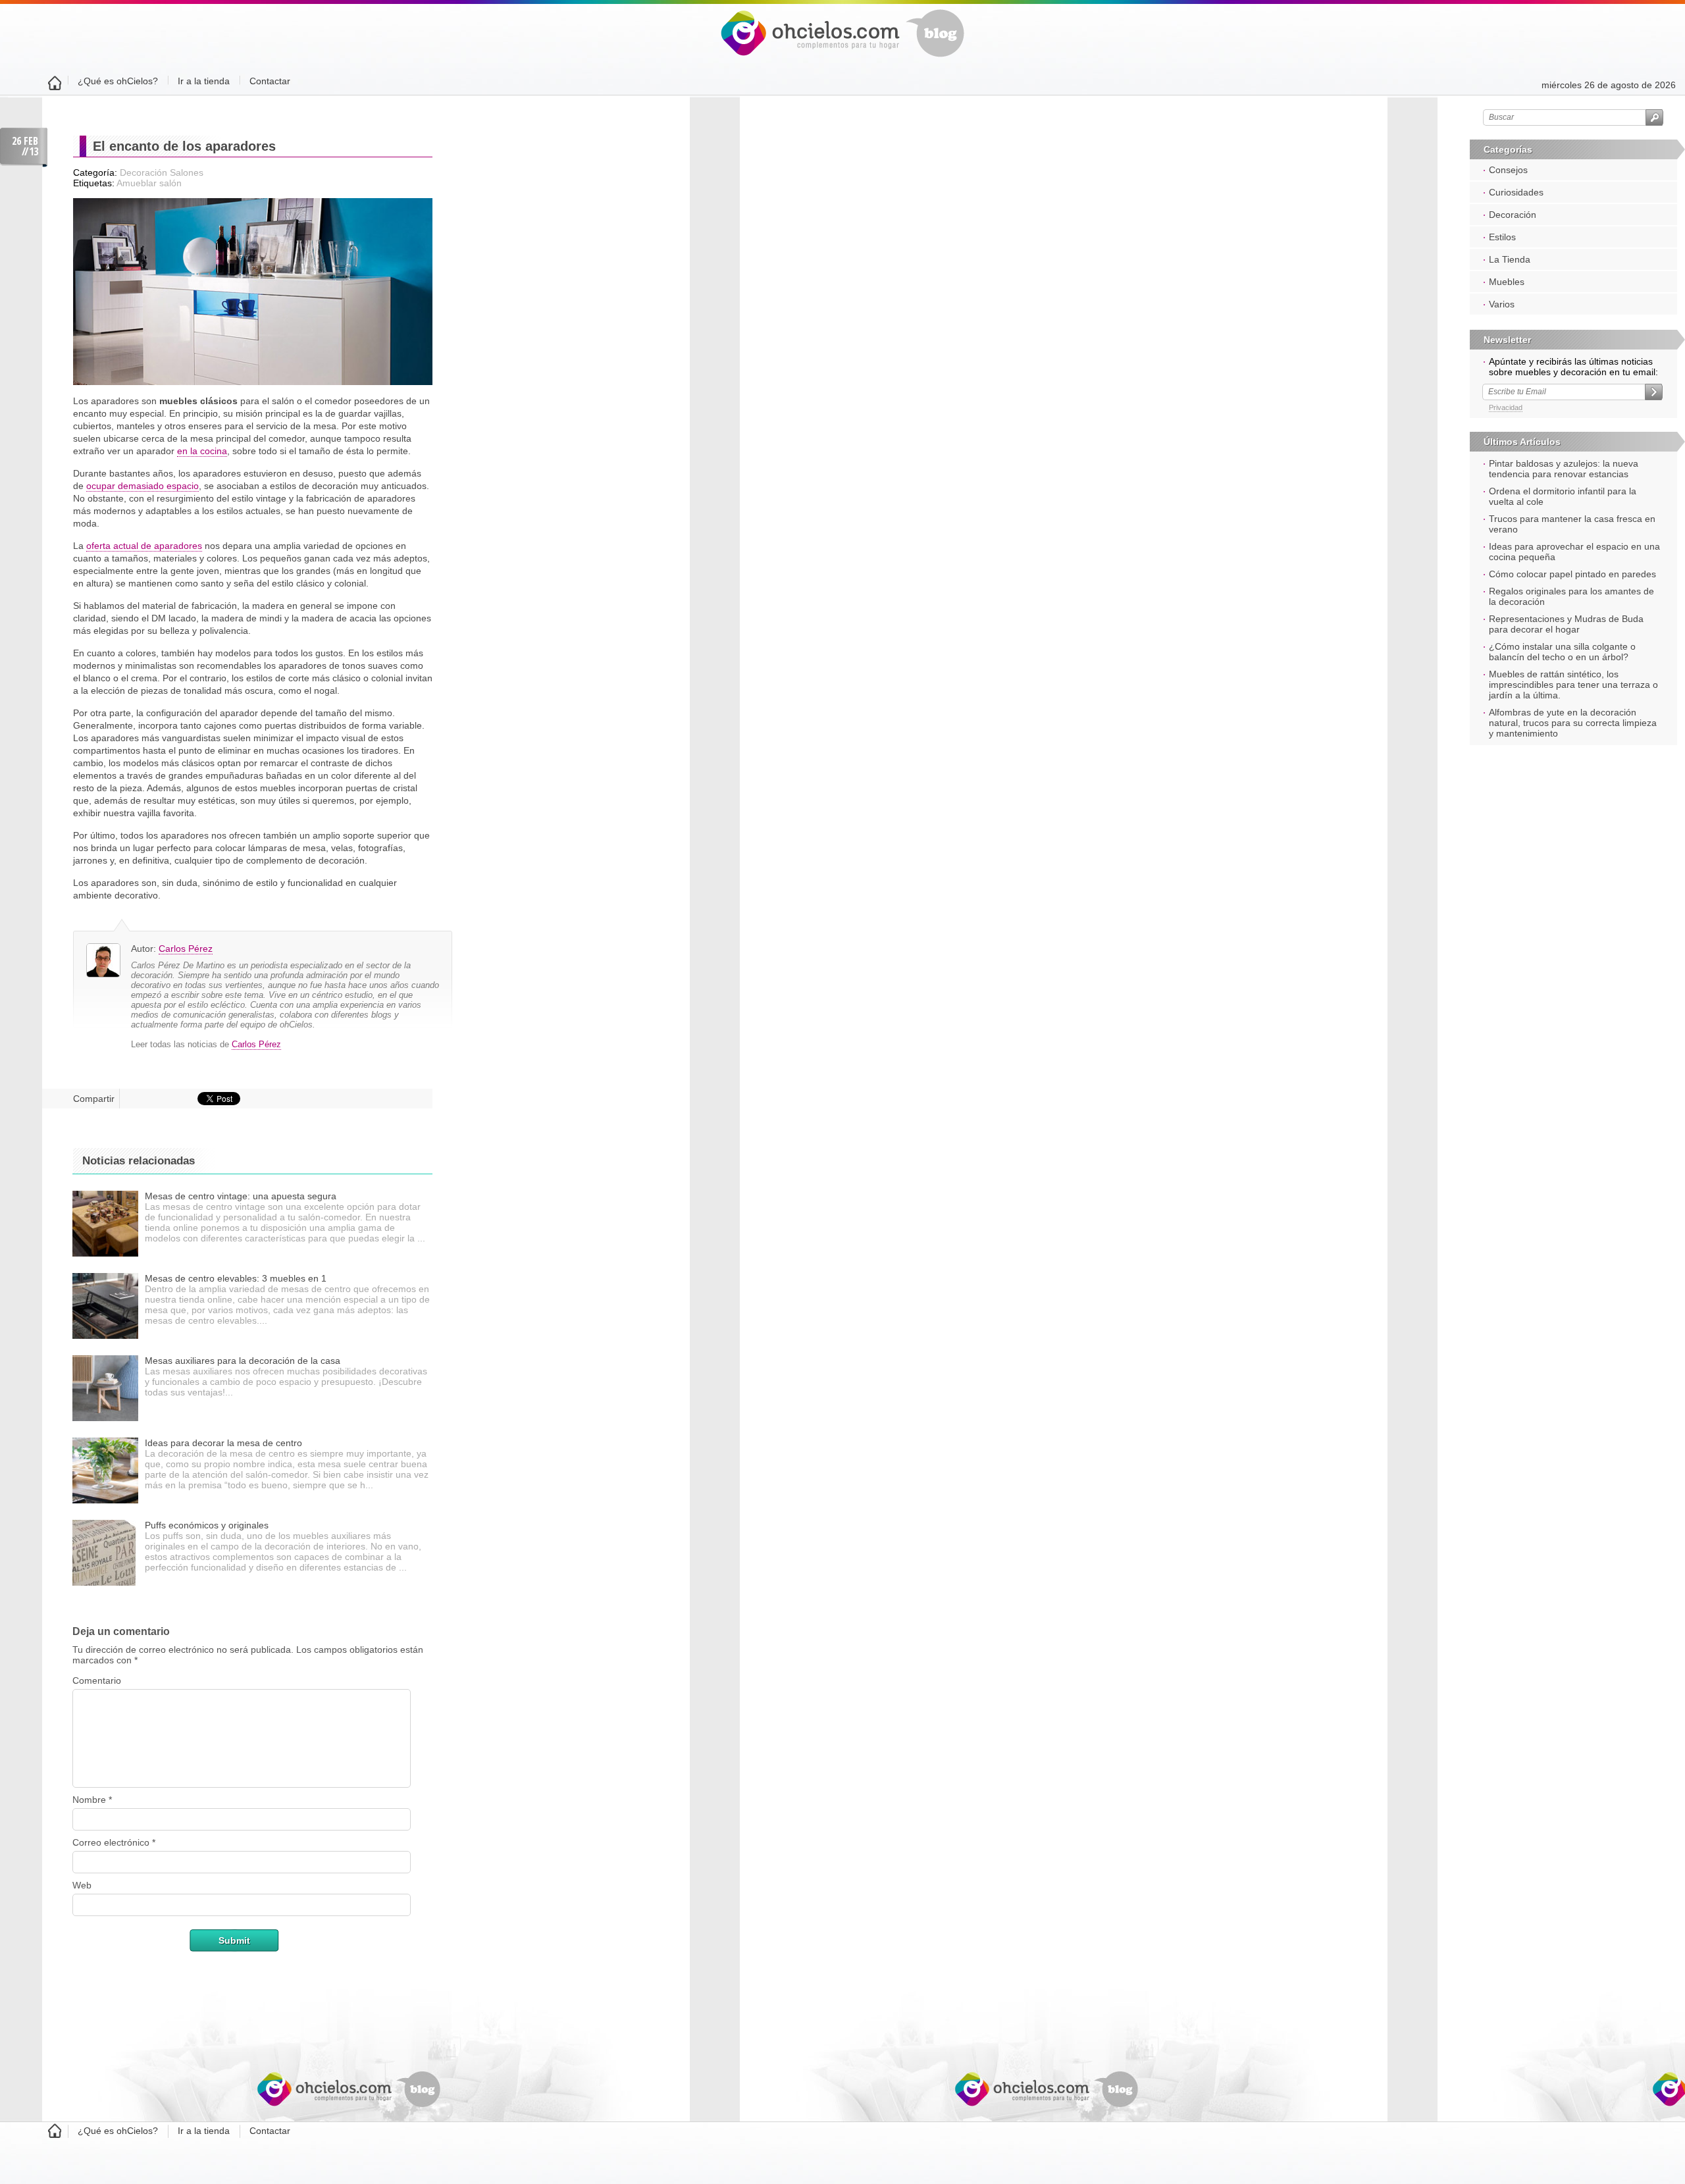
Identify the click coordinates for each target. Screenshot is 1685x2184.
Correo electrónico (114, 1842)
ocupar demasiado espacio (143, 486)
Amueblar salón (149, 183)
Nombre (92, 1800)
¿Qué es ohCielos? (118, 81)
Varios (1502, 304)
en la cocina (202, 451)
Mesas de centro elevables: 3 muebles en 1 (236, 1278)
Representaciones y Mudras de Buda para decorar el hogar (1566, 624)
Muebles (1507, 282)
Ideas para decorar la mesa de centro (223, 1443)
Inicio (55, 85)
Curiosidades (1516, 192)
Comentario (97, 1680)
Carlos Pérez (186, 949)
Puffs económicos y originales (207, 1525)
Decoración (1513, 215)
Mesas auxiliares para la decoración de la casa (243, 1361)
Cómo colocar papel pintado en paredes (1572, 574)
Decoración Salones (162, 172)
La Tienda (1510, 259)
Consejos (1508, 170)
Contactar (270, 81)
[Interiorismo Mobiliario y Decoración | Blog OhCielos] (842, 54)
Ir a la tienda (204, 81)
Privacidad (1506, 407)
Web (82, 1885)
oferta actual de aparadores (144, 546)
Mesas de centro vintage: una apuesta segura (241, 1196)
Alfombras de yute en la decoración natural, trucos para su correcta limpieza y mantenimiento (1573, 723)
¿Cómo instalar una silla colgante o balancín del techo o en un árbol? (1562, 652)
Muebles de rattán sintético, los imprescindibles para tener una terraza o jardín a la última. (1573, 685)
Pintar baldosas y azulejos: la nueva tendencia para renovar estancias (1564, 469)
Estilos (1502, 237)
